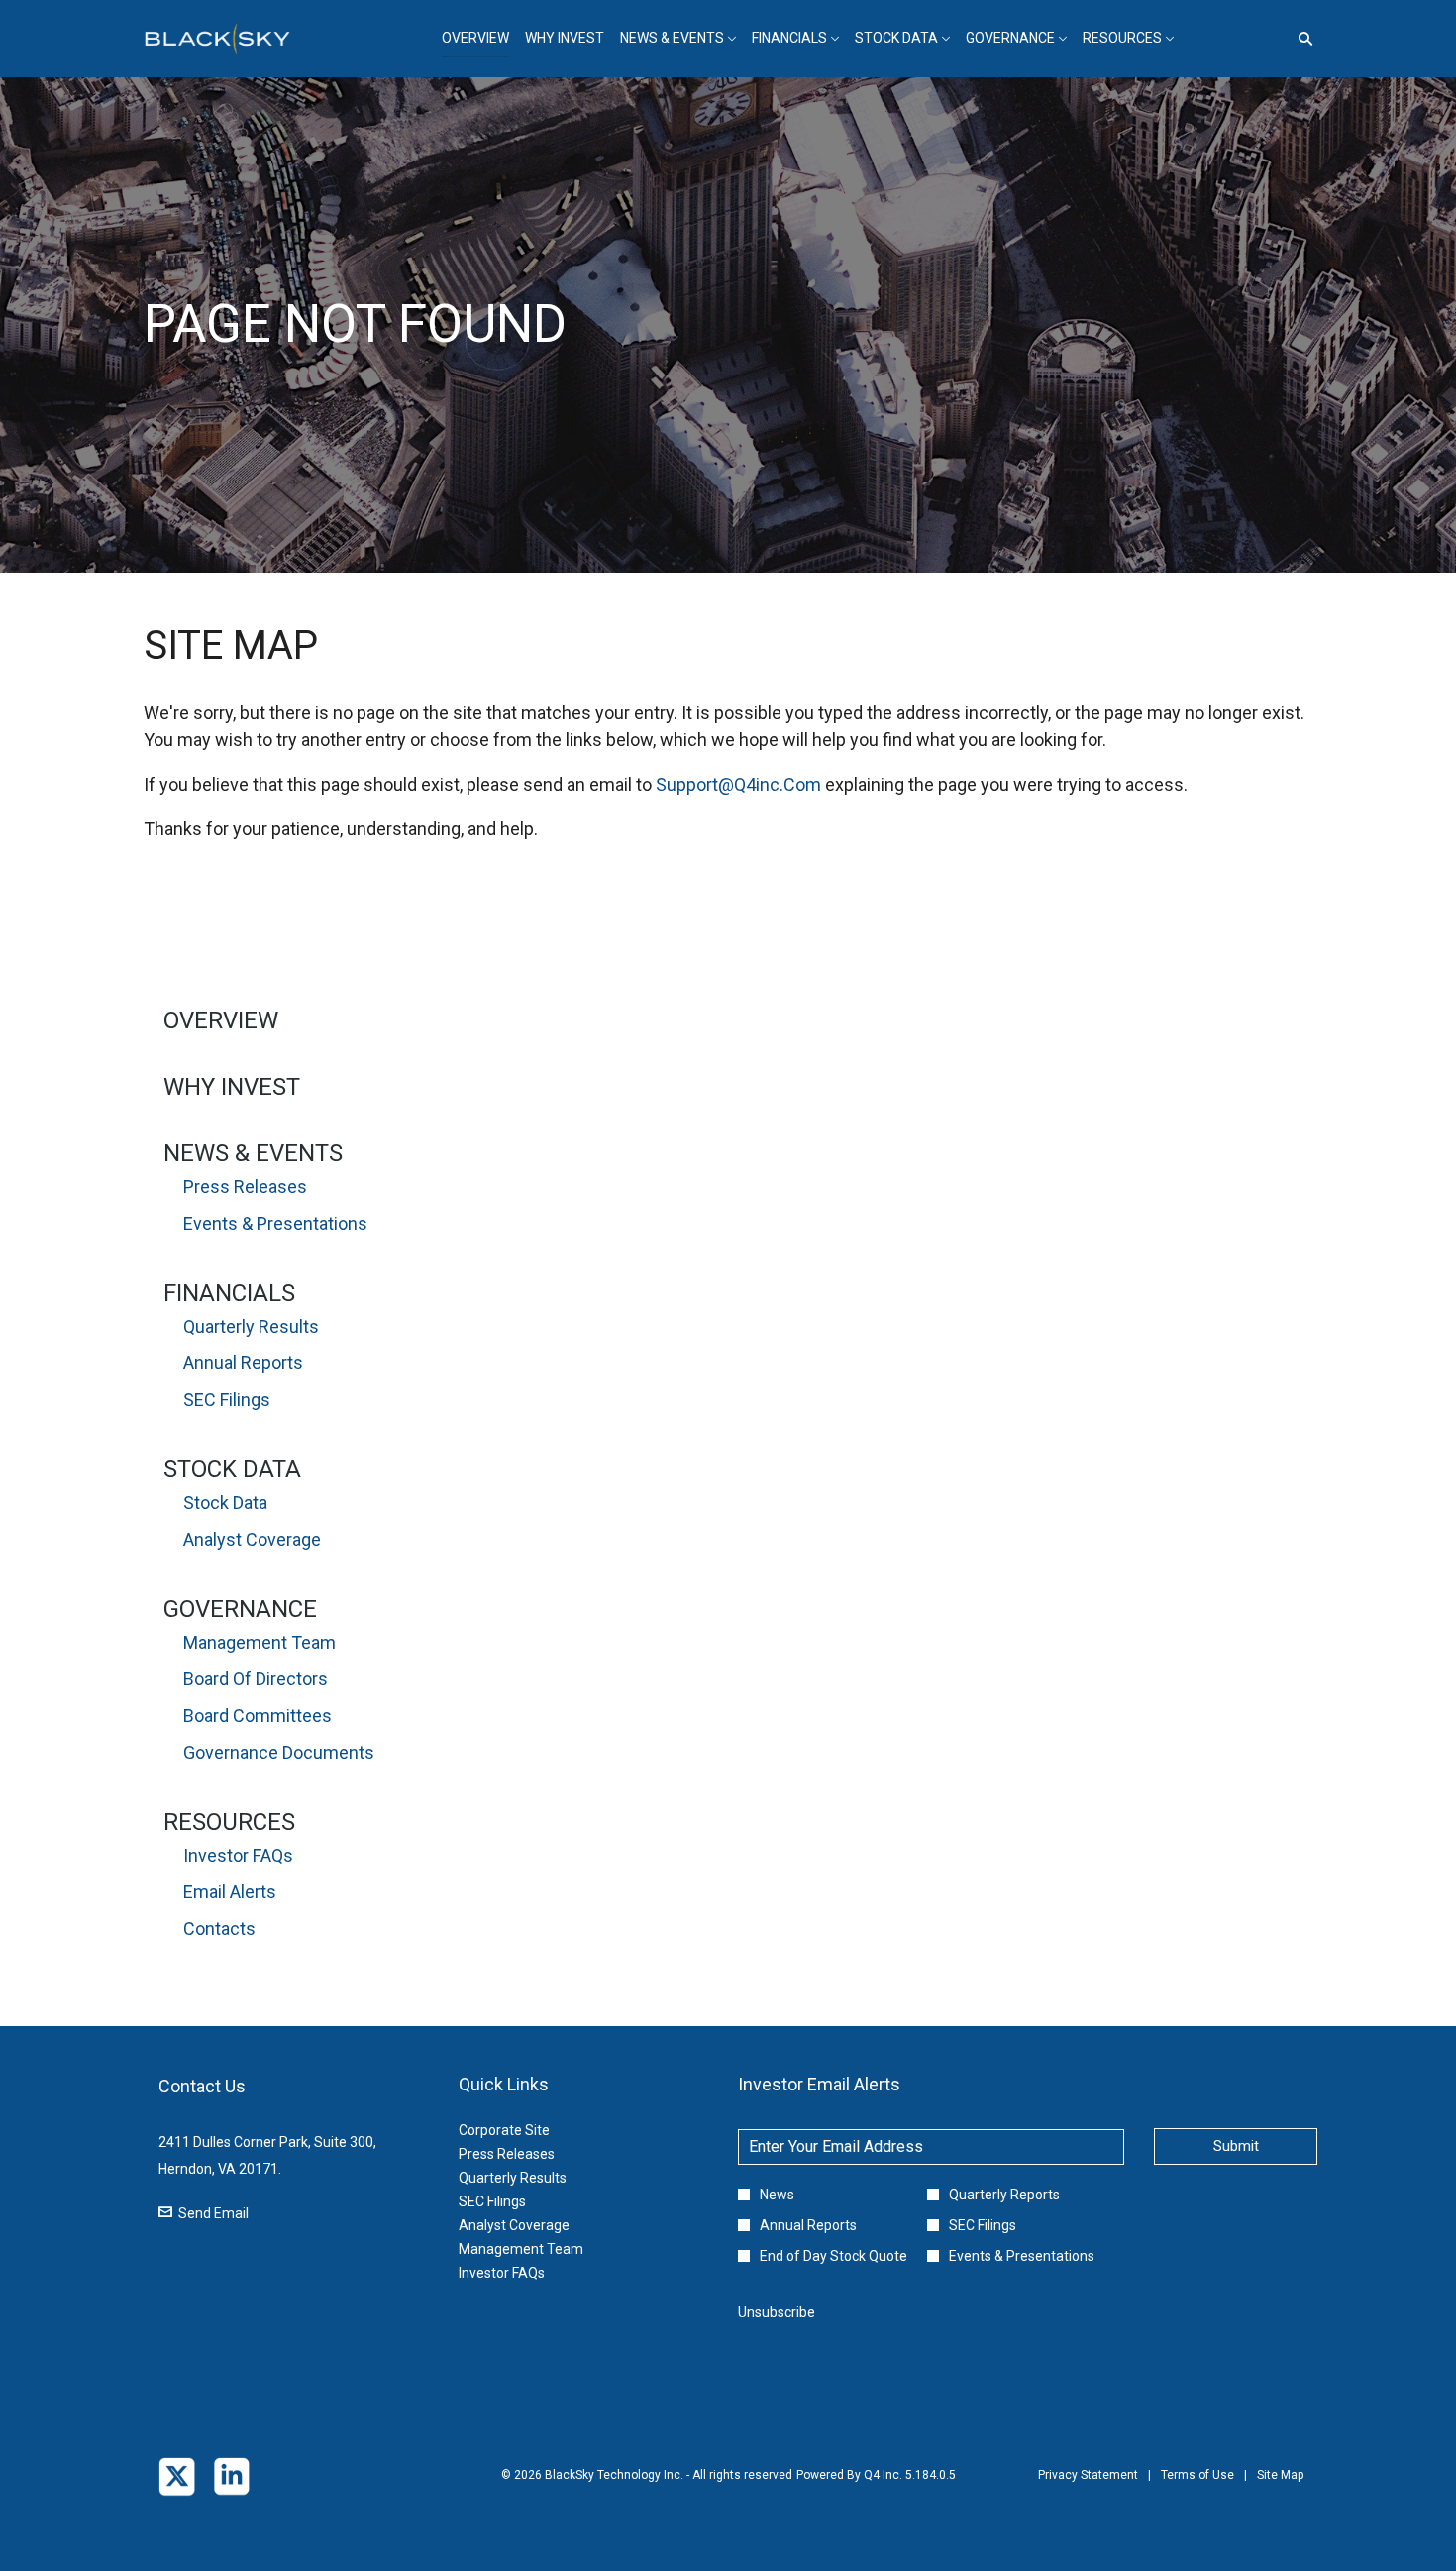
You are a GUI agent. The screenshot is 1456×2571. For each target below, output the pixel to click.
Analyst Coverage (252, 1539)
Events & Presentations (275, 1223)
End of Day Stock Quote (833, 2256)
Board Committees (258, 1715)
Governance (240, 1609)
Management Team (260, 1642)
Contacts (219, 1928)
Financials (229, 1293)
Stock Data (232, 1469)
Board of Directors (256, 1679)
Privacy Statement (1088, 2489)
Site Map (1280, 2489)
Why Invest (232, 1087)
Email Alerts (230, 1892)
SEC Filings (227, 1399)
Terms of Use (1197, 2489)
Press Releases (245, 1186)
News (777, 2195)
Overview (221, 1020)
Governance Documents (279, 1752)
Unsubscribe (777, 2312)
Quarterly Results (251, 1326)
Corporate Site (528, 2130)
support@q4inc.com (738, 784)
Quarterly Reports (1004, 2195)
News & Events (253, 1153)
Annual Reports (243, 1363)
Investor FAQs (238, 1855)
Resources (229, 1822)
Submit (1236, 2146)
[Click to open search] (1300, 39)
